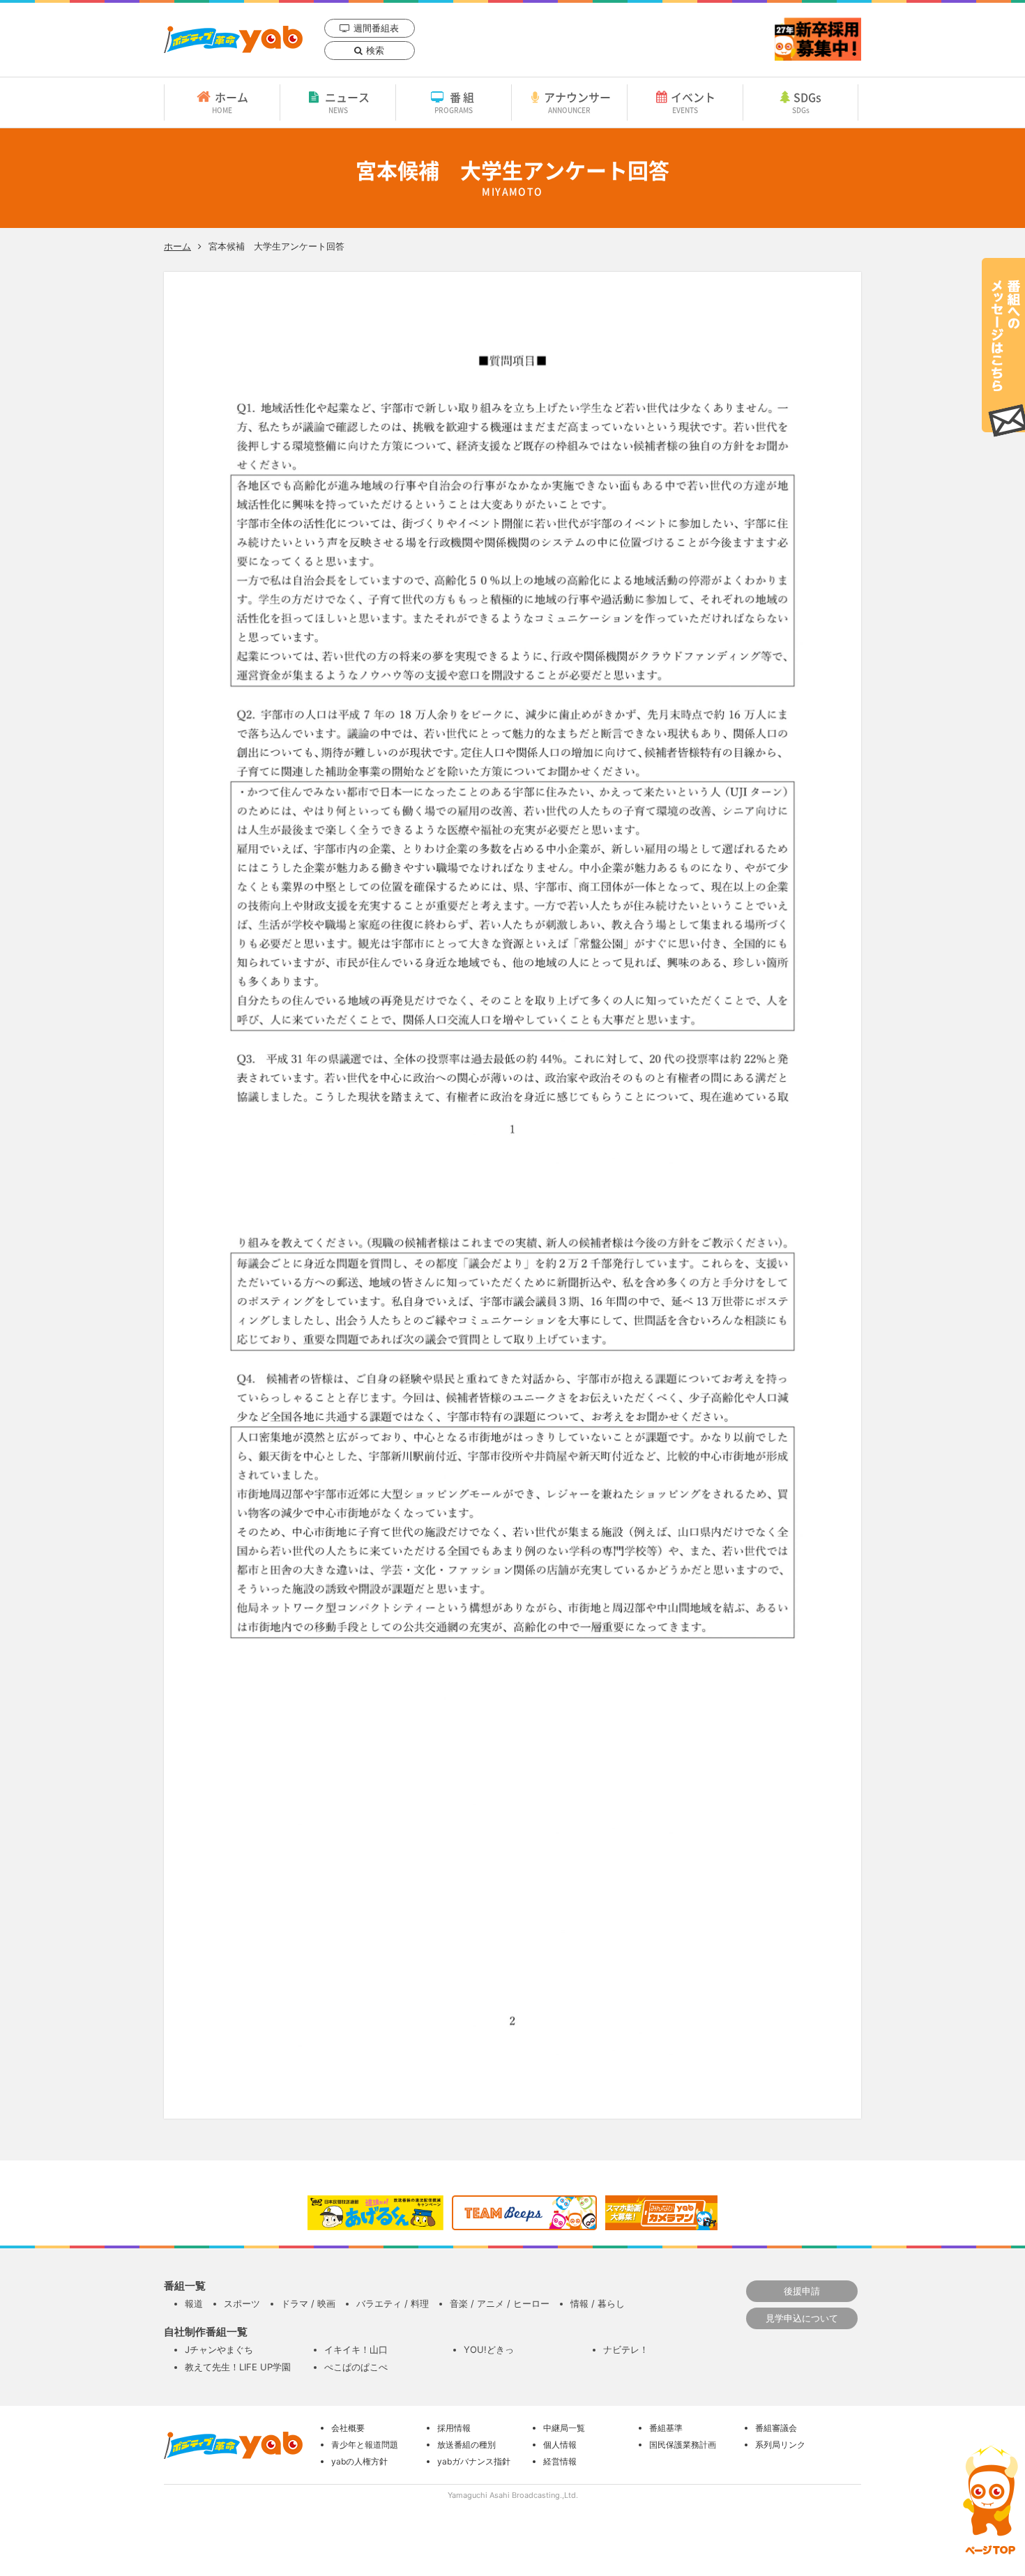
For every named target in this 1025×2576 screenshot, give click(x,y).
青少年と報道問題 (365, 2445)
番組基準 (666, 2428)
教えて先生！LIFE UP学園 (238, 2367)
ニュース (347, 102)
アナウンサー (577, 102)
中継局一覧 (564, 2428)
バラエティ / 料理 (393, 2303)
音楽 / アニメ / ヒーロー (500, 2303)
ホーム (230, 102)
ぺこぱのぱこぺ (356, 2367)
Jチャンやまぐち (219, 2349)
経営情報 (560, 2461)
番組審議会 (776, 2428)
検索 (375, 50)
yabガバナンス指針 (474, 2461)
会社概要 (348, 2428)
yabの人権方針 (359, 2461)
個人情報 (560, 2445)
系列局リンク (780, 2445)
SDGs (807, 102)
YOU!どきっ (489, 2349)
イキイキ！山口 (356, 2349)
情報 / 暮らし (598, 2303)
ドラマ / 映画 (308, 2303)
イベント (693, 102)
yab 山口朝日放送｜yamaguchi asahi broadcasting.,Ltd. (233, 39)
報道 (194, 2303)
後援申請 (802, 2291)
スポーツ (242, 2303)
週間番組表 (376, 28)
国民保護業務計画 (683, 2445)
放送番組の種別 (466, 2445)
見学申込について (802, 2318)
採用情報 (454, 2428)
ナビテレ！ (626, 2349)
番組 (456, 102)
